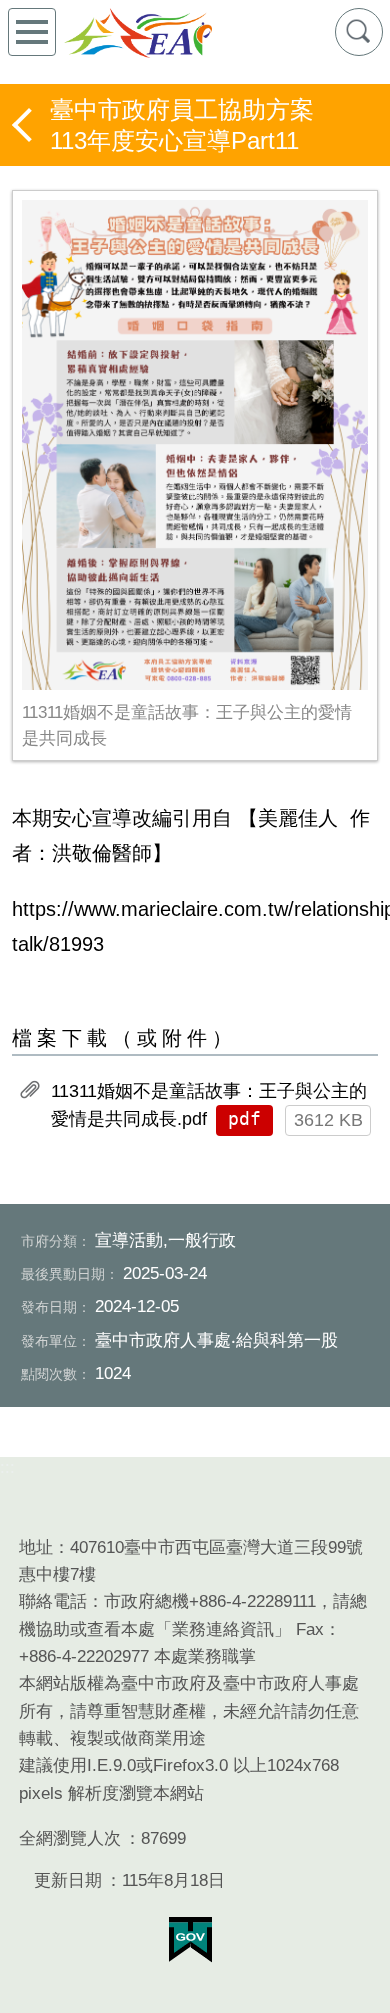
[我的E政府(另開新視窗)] (190, 1940)
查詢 (359, 32)
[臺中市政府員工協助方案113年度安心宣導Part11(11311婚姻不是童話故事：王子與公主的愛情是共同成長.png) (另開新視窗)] (195, 444)
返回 (24, 125)
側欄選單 (32, 32)
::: (7, 1467)
